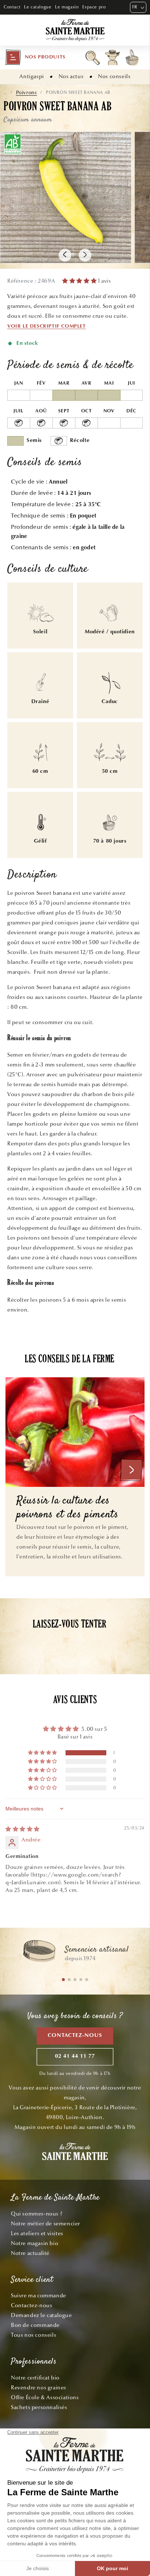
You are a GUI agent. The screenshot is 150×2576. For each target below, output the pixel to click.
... (5, 93)
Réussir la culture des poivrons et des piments (68, 1508)
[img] (23, 1829)
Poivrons (27, 93)
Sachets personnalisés (39, 2407)
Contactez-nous (75, 2036)
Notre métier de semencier (46, 2224)
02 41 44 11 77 (75, 2056)
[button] (35, 57)
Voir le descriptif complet (47, 327)
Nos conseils (114, 76)
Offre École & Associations (45, 2397)
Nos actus (71, 76)
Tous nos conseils (33, 2335)
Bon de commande (35, 2325)
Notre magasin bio (35, 2243)
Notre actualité (30, 2253)
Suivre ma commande (39, 2295)
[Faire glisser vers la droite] (85, 255)
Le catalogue (38, 7)
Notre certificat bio (35, 2378)
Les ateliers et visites (37, 2233)
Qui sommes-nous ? (37, 2214)
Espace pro (94, 7)
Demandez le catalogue (42, 2315)
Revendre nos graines (39, 2388)
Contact (12, 7)
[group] (75, 1954)
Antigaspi (31, 76)
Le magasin (67, 7)
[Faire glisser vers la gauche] (65, 255)
